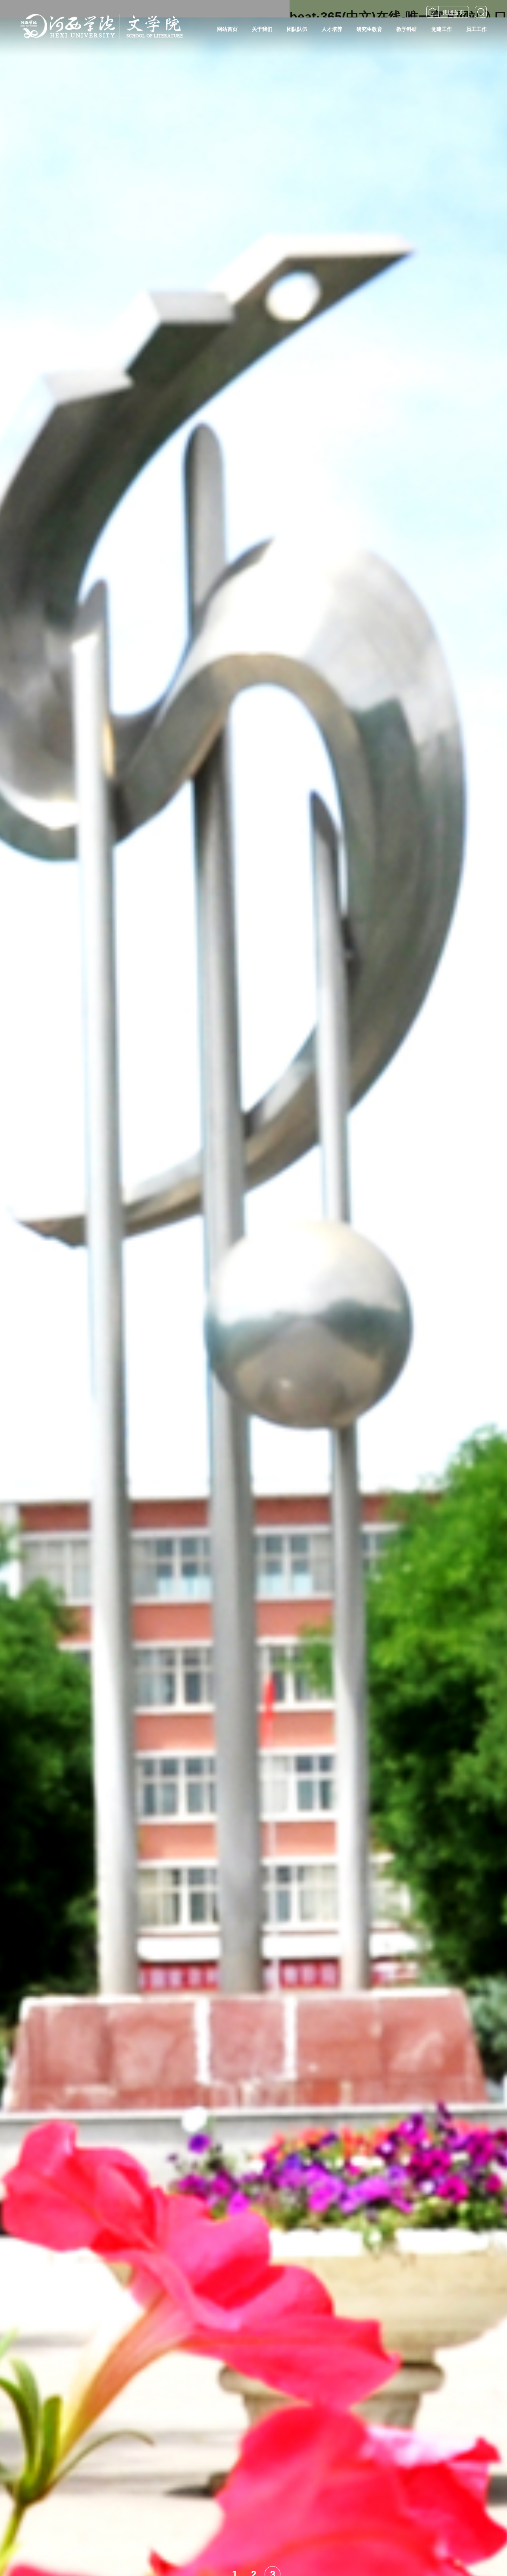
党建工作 (442, 29)
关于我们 (262, 29)
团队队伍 (297, 29)
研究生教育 (369, 29)
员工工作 (477, 29)
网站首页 (227, 29)
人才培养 (332, 29)
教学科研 (407, 29)
